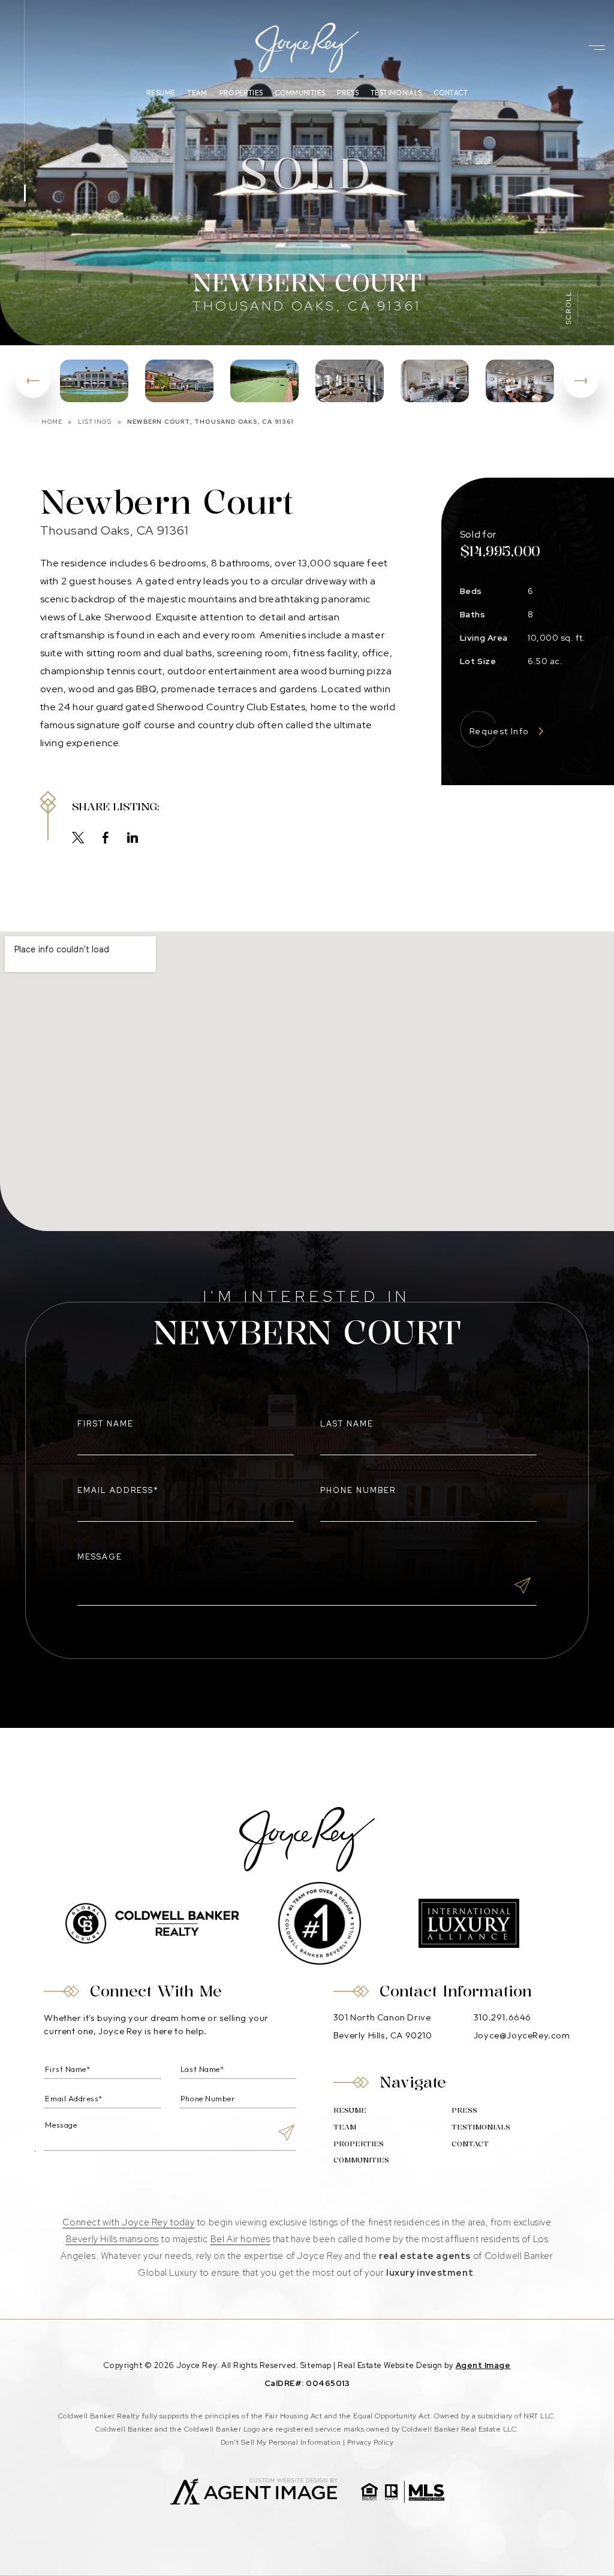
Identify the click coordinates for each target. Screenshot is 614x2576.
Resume (161, 93)
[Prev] (33, 381)
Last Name (347, 1424)
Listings (95, 422)
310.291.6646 (502, 2017)
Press (348, 93)
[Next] (581, 381)
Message (100, 1557)
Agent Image (483, 2365)
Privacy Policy (371, 2442)
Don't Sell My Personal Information (281, 2442)
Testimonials (396, 93)
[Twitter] (79, 839)
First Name (106, 1424)
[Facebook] (106, 839)
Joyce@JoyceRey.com (522, 2035)
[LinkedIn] (133, 839)
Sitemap (316, 2365)
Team (197, 93)
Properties (241, 93)
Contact (451, 93)
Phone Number (358, 1490)
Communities (300, 93)
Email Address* (118, 1490)
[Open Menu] (597, 48)
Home (52, 422)
